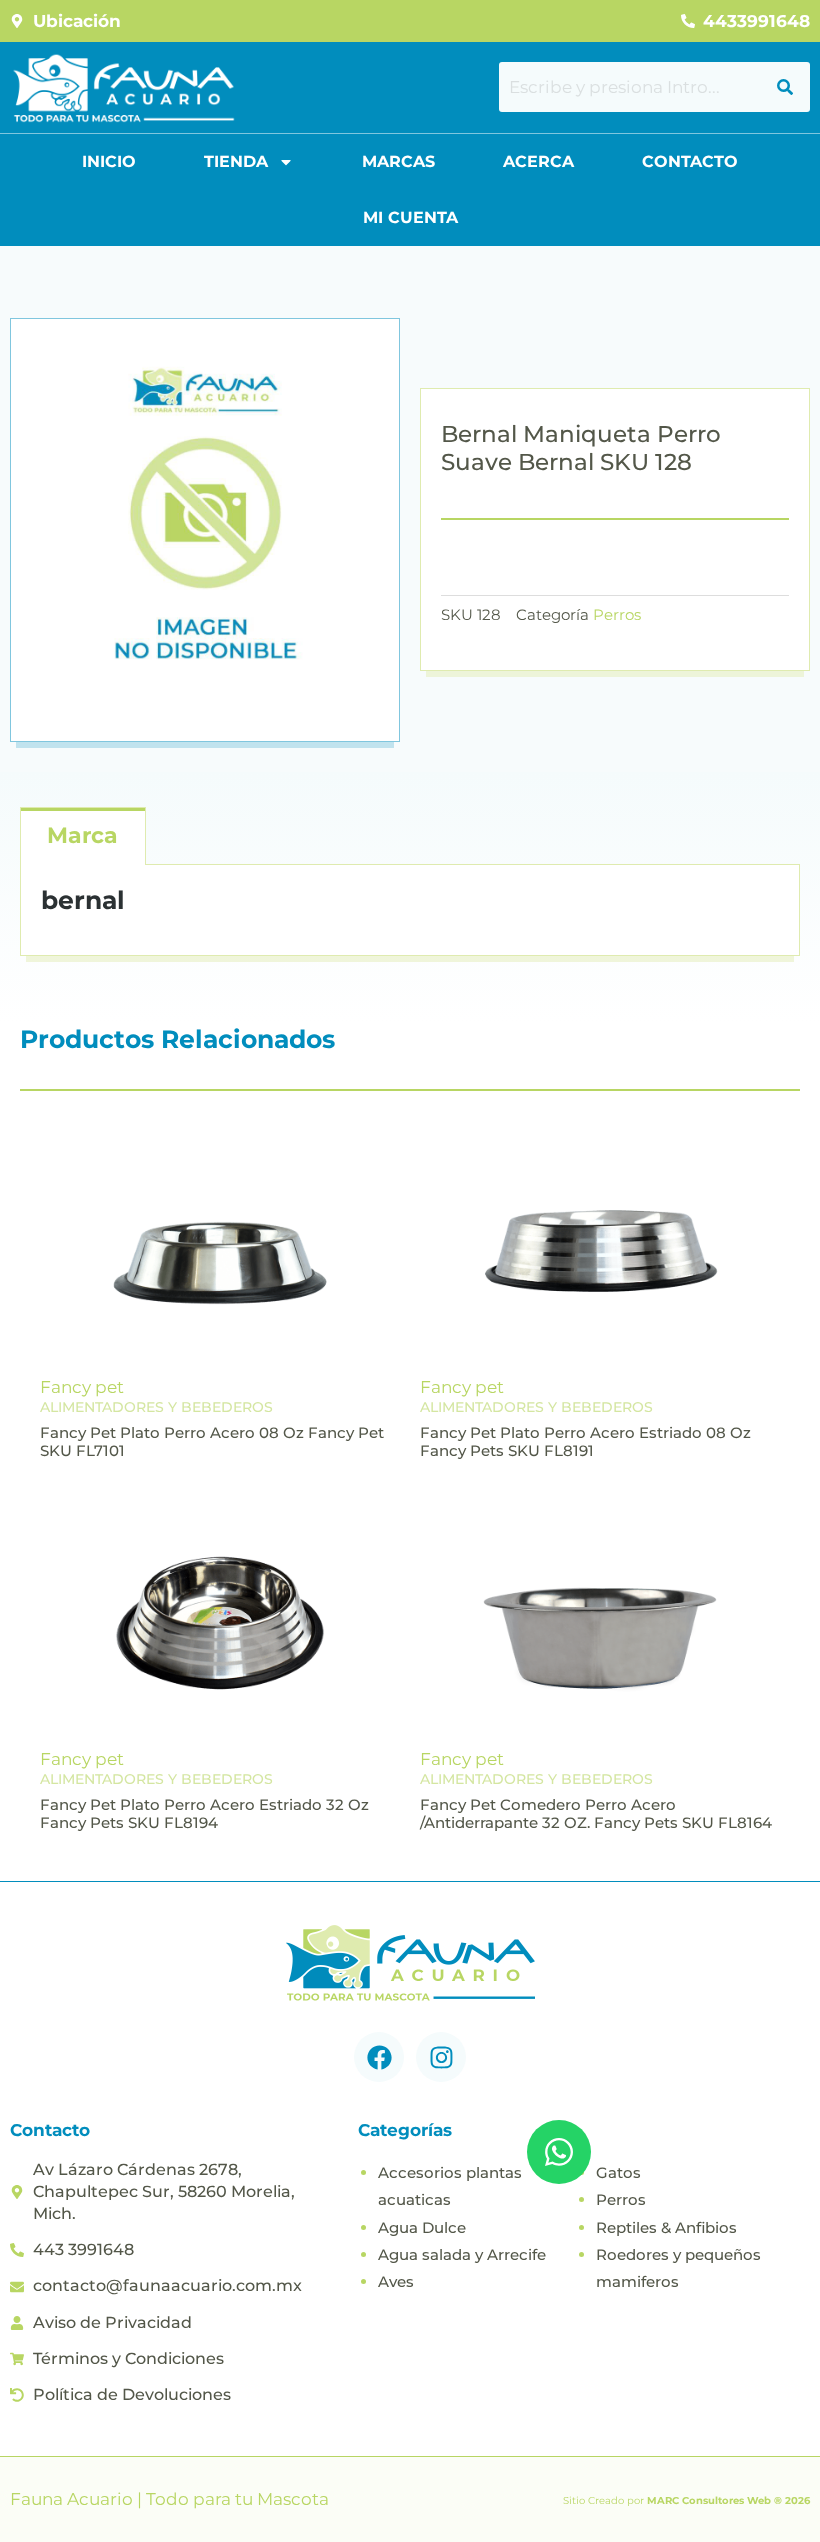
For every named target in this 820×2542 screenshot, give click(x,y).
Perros (617, 614)
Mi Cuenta (410, 217)
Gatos (618, 2172)
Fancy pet (82, 1387)
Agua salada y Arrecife (462, 2254)
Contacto (690, 161)
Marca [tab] (82, 835)
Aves (396, 2281)
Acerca (538, 161)
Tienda (236, 161)
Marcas (398, 161)
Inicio (109, 161)
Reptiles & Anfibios (666, 2227)
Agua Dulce (422, 2227)
